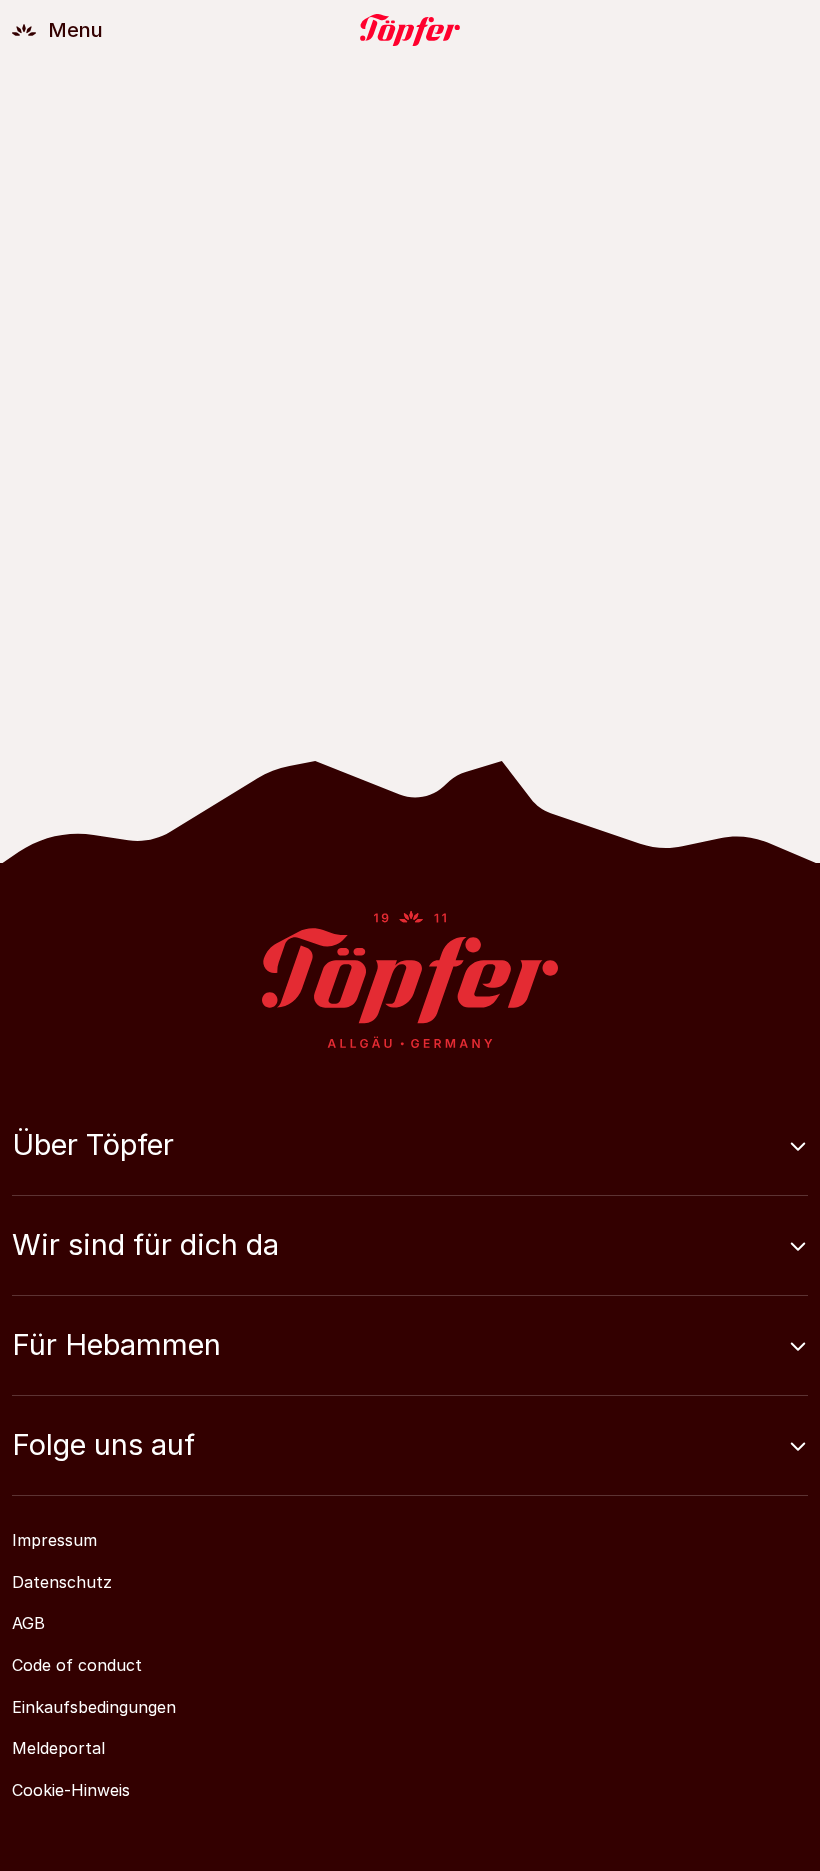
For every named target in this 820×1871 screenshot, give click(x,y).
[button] (410, 1161)
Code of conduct (77, 1665)
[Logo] (410, 30)
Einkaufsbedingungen (94, 1707)
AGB (28, 1623)
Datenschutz (62, 1582)
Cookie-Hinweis (71, 1790)
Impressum (54, 1540)
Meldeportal (58, 1748)
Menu (75, 30)
